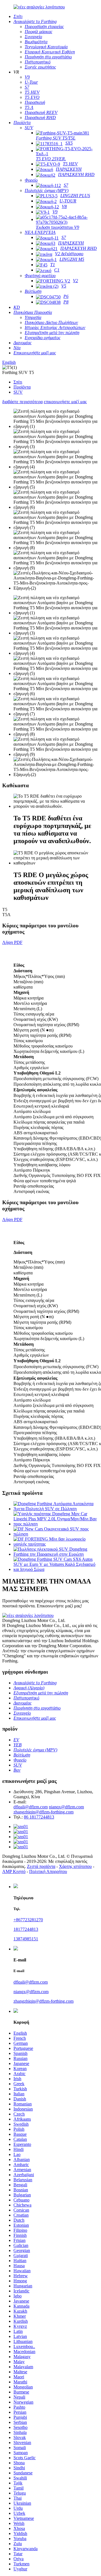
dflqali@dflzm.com (31, 1807)
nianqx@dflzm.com (66, 1807)
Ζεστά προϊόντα (41, 1866)
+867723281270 (28, 1920)
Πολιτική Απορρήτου (48, 1871)
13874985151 (26, 1939)
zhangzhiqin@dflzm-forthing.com (43, 1812)
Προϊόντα (22, 387)
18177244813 (26, 1929)
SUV (18, 392)
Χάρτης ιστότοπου (75, 1866)
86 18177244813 (39, 1817)
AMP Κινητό (14, 1871)
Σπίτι (18, 382)
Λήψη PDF (12, 942)
